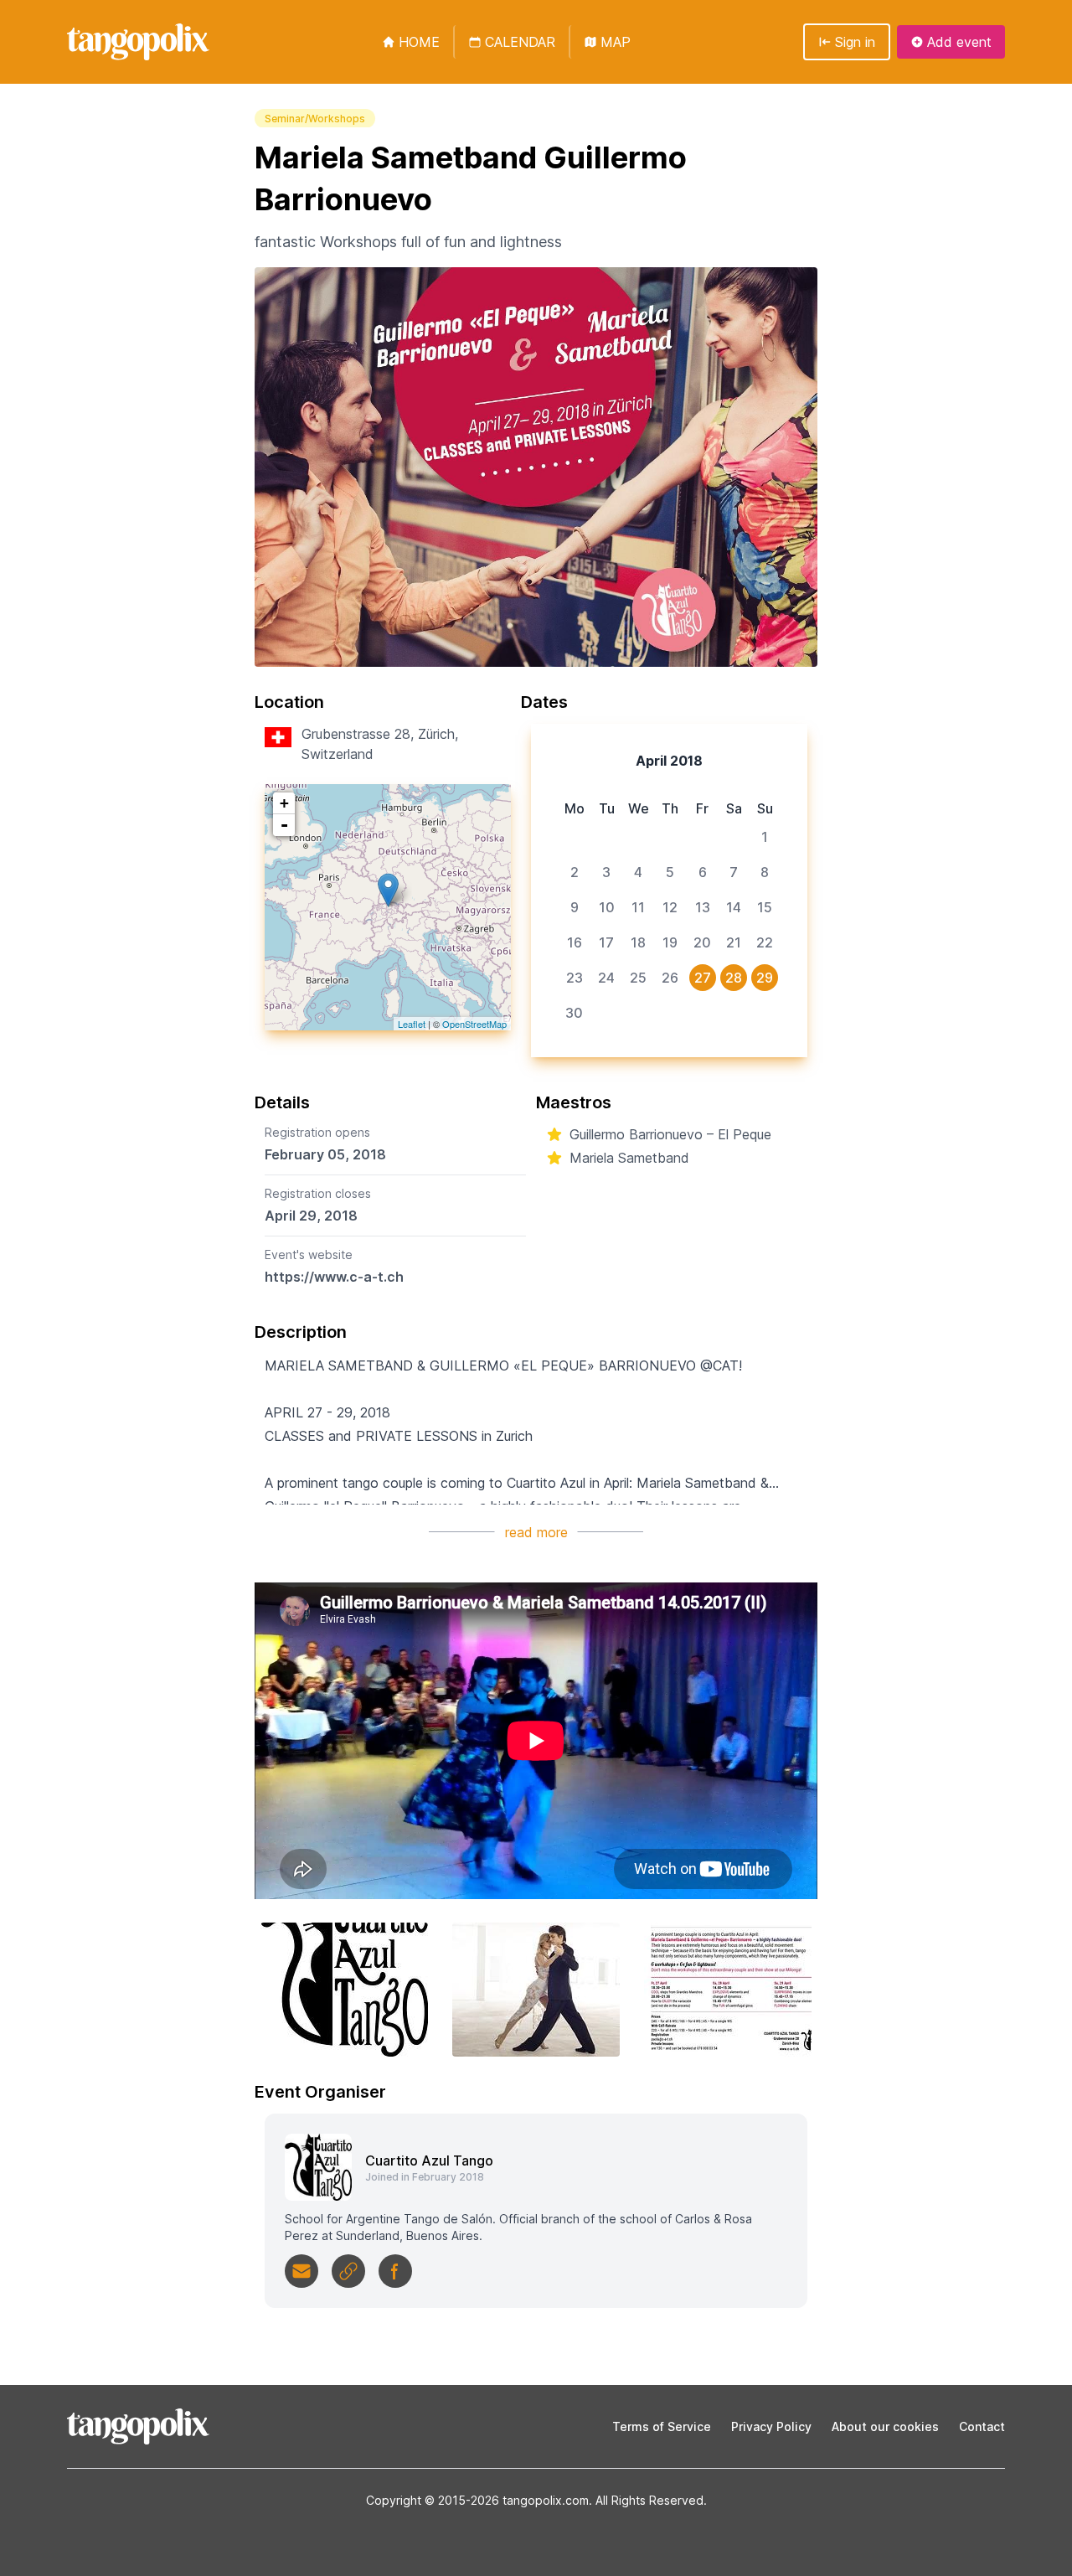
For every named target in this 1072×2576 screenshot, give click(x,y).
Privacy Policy (771, 2426)
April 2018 (669, 761)
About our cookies (885, 2426)
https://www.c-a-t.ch (334, 1277)
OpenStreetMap (474, 1024)
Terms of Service (662, 2426)
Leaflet (412, 1024)
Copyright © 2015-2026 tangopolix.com (477, 2500)
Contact (982, 2426)
